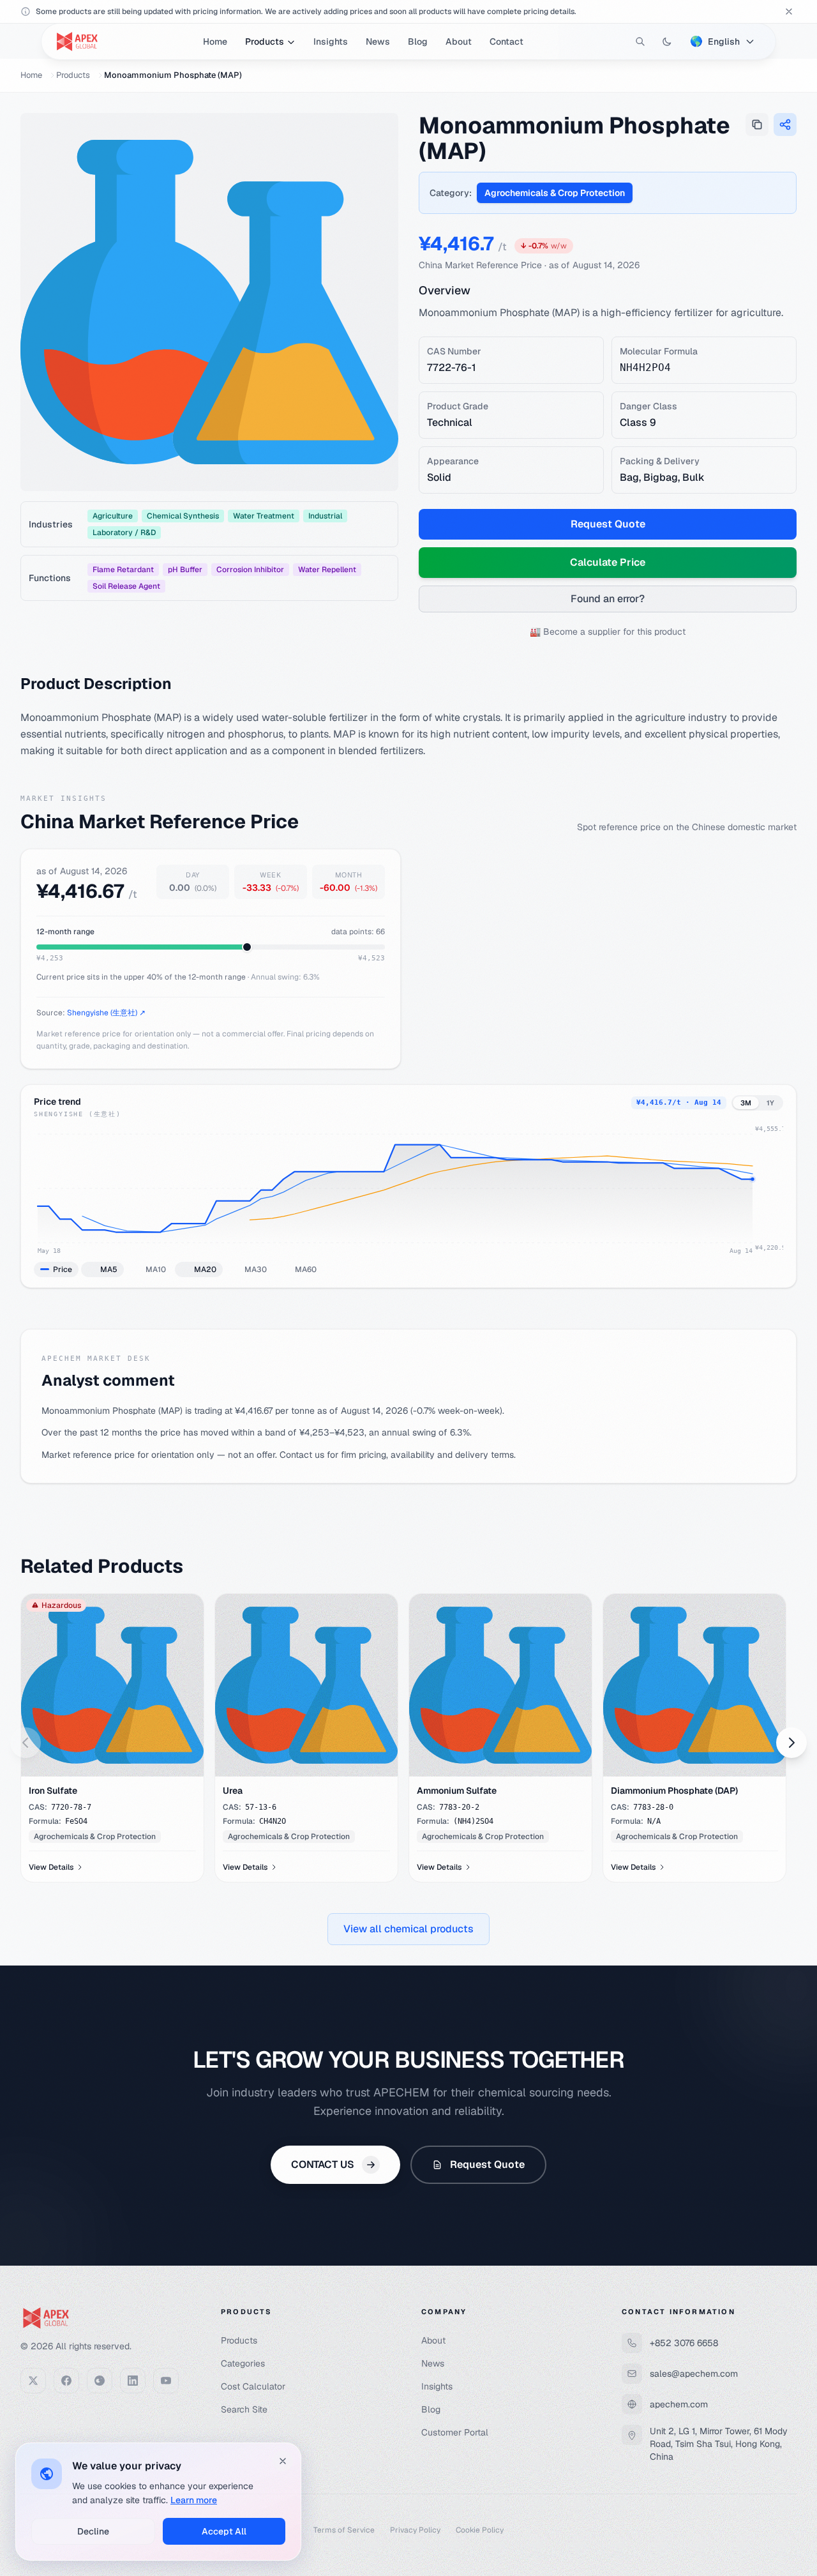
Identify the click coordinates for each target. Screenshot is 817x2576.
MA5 (109, 1269)
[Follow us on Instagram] (100, 2381)
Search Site (244, 2409)
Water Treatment (264, 516)
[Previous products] (26, 1743)
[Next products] (791, 1743)
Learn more (194, 2500)
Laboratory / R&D (124, 533)
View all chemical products (408, 1929)
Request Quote (608, 524)
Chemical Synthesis (183, 516)
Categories (243, 2363)
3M (746, 1103)
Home (215, 42)
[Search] (640, 42)
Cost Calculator (253, 2386)
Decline (93, 2531)
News (378, 42)
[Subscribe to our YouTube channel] (166, 2381)
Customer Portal (455, 2432)
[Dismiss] (789, 11)
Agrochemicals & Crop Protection (555, 193)
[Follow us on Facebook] (66, 2381)
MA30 (256, 1269)
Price (63, 1269)
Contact (506, 42)
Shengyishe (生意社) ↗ (106, 1013)
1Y (770, 1103)
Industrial (325, 516)
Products (265, 42)
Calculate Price (608, 562)
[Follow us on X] (33, 2381)
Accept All (224, 2531)
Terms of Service (344, 2530)
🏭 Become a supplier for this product (608, 632)
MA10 (156, 1269)
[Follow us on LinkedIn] (133, 2381)
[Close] (283, 2461)
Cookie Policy (480, 2530)
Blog (418, 42)
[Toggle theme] (667, 42)
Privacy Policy (415, 2530)
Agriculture (113, 516)
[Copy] (757, 125)
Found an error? (608, 599)
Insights (331, 42)
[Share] (785, 125)
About (459, 42)
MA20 (205, 1269)
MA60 (306, 1269)
